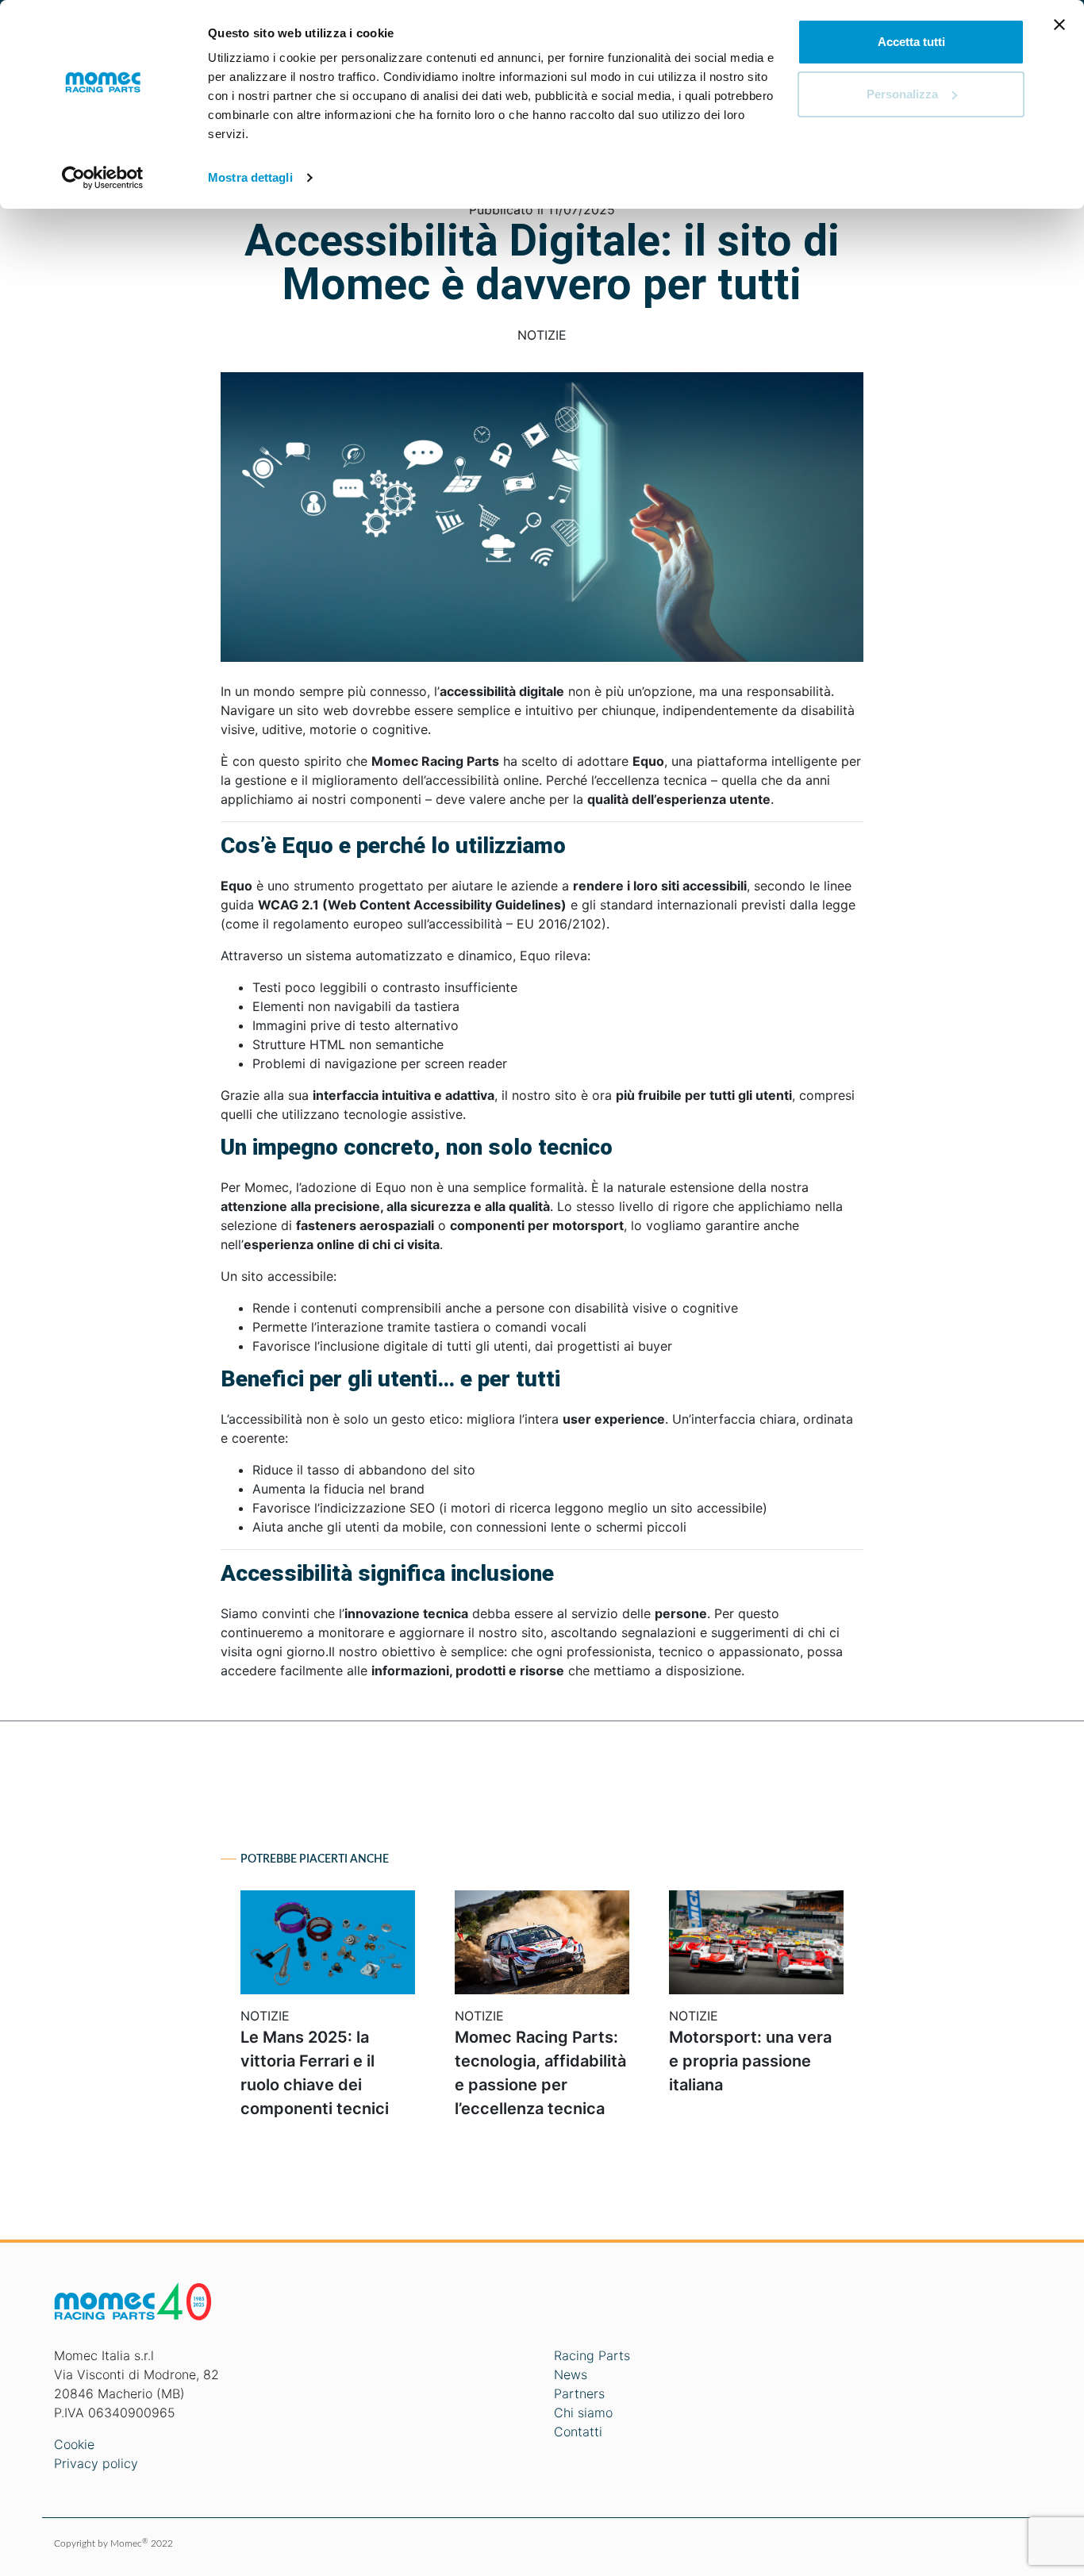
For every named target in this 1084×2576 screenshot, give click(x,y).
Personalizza (902, 94)
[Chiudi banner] (1059, 25)
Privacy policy (96, 2463)
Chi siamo (583, 2413)
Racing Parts (592, 2355)
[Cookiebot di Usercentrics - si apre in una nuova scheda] (103, 178)
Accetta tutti (911, 42)
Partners (579, 2393)
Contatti (578, 2432)
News (571, 2374)
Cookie (74, 2444)
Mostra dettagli (250, 177)
